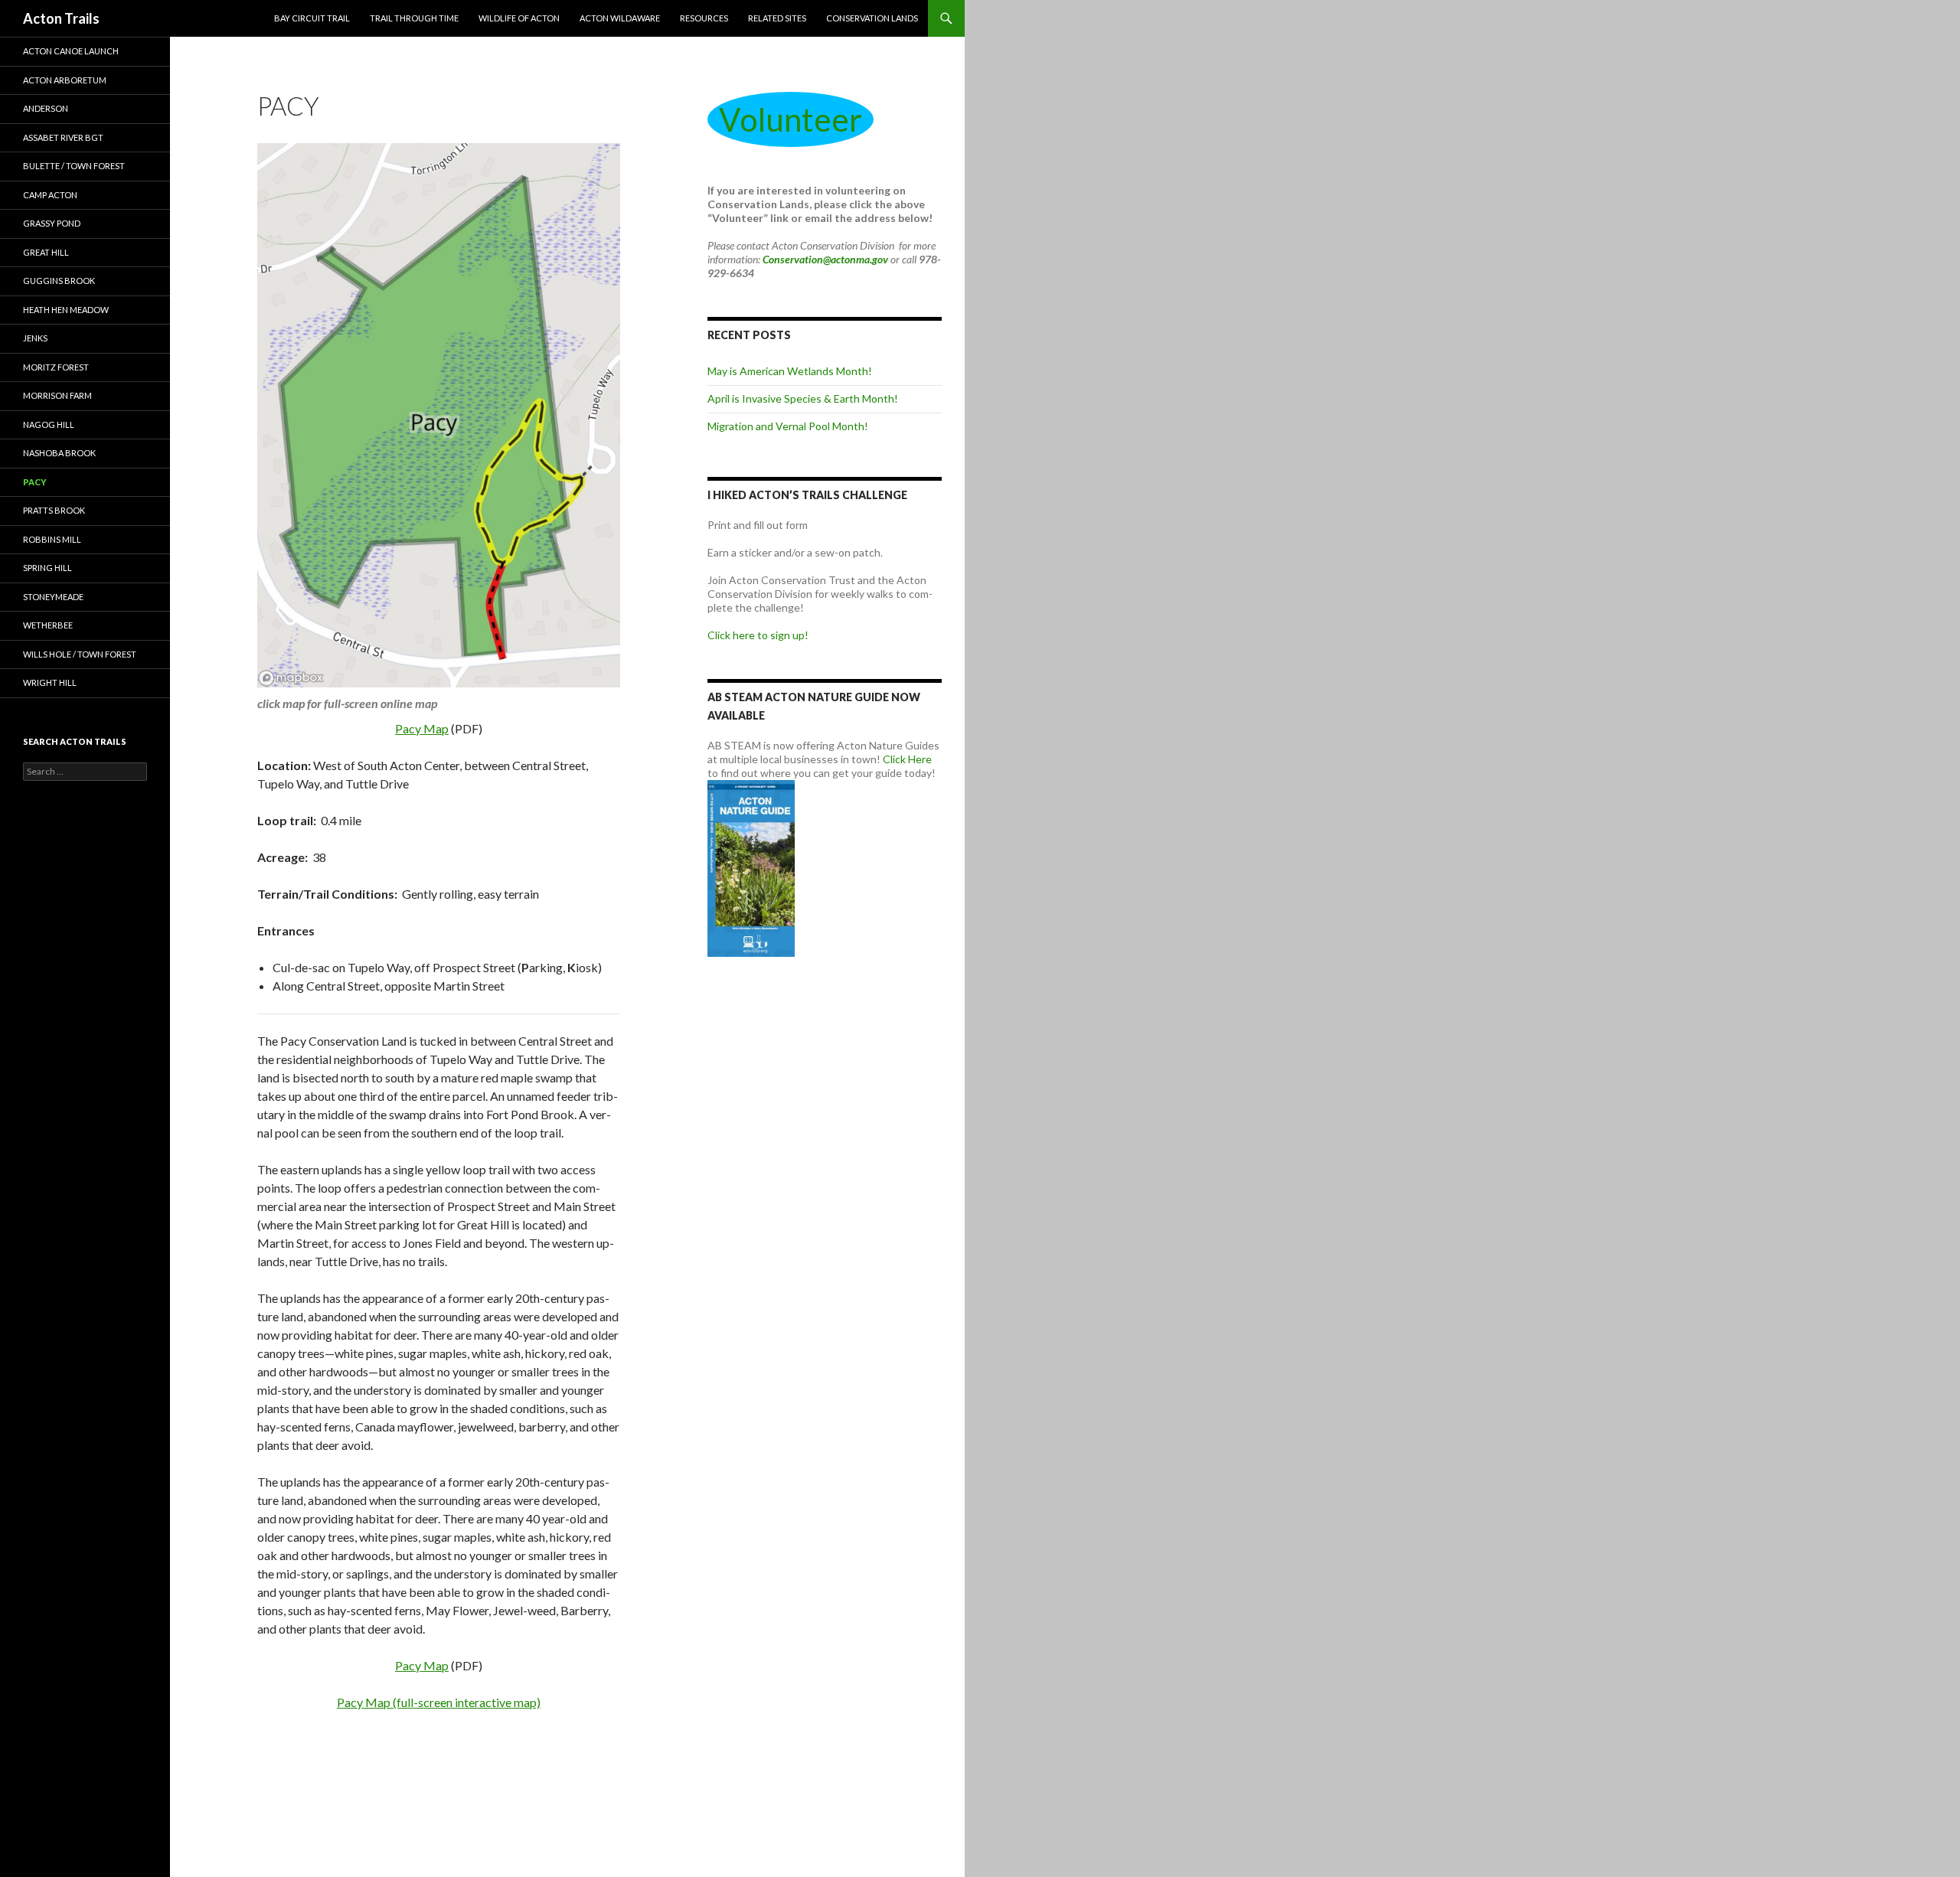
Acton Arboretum (65, 80)
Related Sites (777, 18)
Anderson (46, 108)
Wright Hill (50, 682)
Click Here (907, 759)
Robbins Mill (52, 539)
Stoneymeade (53, 597)
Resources (704, 18)
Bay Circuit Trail (312, 18)
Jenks (35, 338)
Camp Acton (50, 195)
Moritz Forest (56, 367)
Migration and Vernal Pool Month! (788, 426)
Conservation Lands (872, 18)
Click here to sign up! (758, 635)
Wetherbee (48, 625)
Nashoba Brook (59, 453)
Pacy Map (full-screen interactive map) (439, 1702)
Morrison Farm (57, 395)
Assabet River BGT (63, 137)
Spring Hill (47, 568)
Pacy (35, 482)
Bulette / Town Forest (74, 166)
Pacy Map (422, 728)
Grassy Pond (52, 223)
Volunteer (791, 119)
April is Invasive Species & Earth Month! (803, 398)
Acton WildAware (620, 18)
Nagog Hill (49, 424)
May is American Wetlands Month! (790, 371)
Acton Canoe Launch (71, 51)
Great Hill (46, 252)
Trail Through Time (414, 18)
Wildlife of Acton (519, 18)
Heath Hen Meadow (66, 310)
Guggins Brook (59, 281)
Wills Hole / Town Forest (80, 654)
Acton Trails (61, 18)
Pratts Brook (54, 510)
